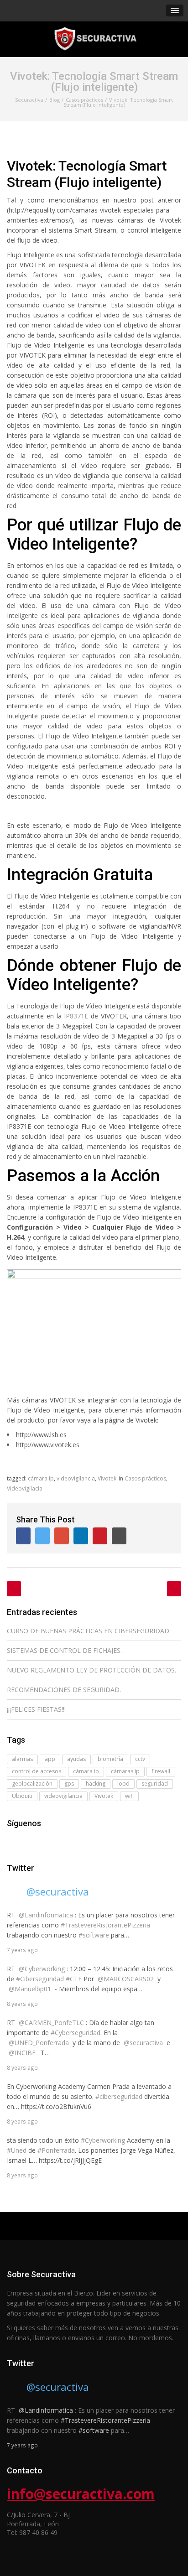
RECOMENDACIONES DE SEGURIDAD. (64, 1690)
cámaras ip (125, 1771)
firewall (161, 1771)
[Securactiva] (94, 39)
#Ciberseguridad (40, 1979)
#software (94, 1935)
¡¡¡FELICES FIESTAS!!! (36, 1709)
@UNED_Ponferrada (39, 2043)
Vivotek (107, 1478)
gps (69, 1784)
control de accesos (37, 1771)
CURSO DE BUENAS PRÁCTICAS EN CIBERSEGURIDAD (88, 1631)
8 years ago (22, 2004)
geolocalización (32, 1784)
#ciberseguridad (119, 2096)
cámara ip (41, 1478)
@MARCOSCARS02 (126, 1979)
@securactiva (58, 1891)
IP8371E (76, 1016)
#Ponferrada (56, 2150)
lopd (123, 1784)
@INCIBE (22, 2053)
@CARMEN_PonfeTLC (51, 2023)
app (50, 1759)
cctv (140, 1759)
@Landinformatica (46, 1915)
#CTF (74, 1979)
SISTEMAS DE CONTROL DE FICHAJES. (64, 1650)
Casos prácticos (145, 1478)
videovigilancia (76, 1478)
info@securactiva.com (81, 2494)
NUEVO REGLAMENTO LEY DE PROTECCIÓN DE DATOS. (91, 1670)
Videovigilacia (25, 1488)
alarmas (22, 1759)
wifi (129, 1796)
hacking (96, 1784)
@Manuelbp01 (30, 1989)
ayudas (76, 1759)
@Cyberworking (42, 1969)
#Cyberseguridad (76, 2033)
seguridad (155, 1784)
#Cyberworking (103, 2140)
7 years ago (22, 1950)
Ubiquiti (22, 1796)
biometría (110, 1759)
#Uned (17, 2150)
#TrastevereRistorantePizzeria (105, 1925)
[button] (175, 10)
